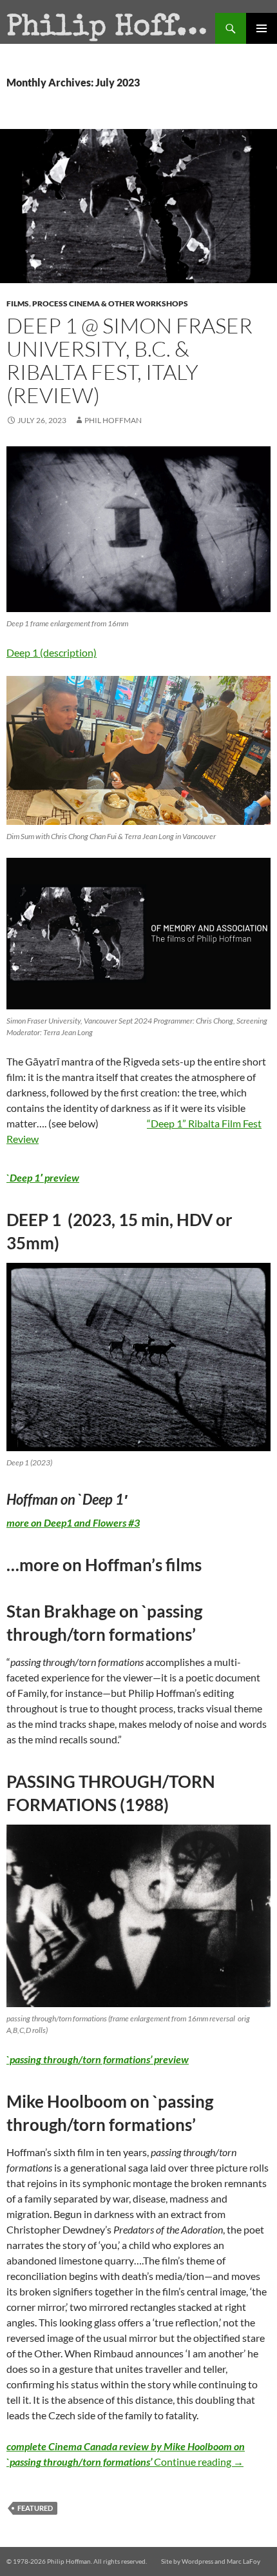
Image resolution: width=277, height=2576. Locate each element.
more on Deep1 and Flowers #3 (73, 1522)
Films (18, 303)
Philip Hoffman (111, 28)
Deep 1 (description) (52, 652)
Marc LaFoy (244, 2561)
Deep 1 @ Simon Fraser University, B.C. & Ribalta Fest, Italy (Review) (129, 360)
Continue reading (199, 2462)
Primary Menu (262, 28)
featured (35, 2508)
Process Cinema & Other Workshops (110, 303)
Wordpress (197, 2561)
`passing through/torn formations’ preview (98, 2059)
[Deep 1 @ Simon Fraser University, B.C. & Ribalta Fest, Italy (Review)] (138, 530)
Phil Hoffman (113, 420)
